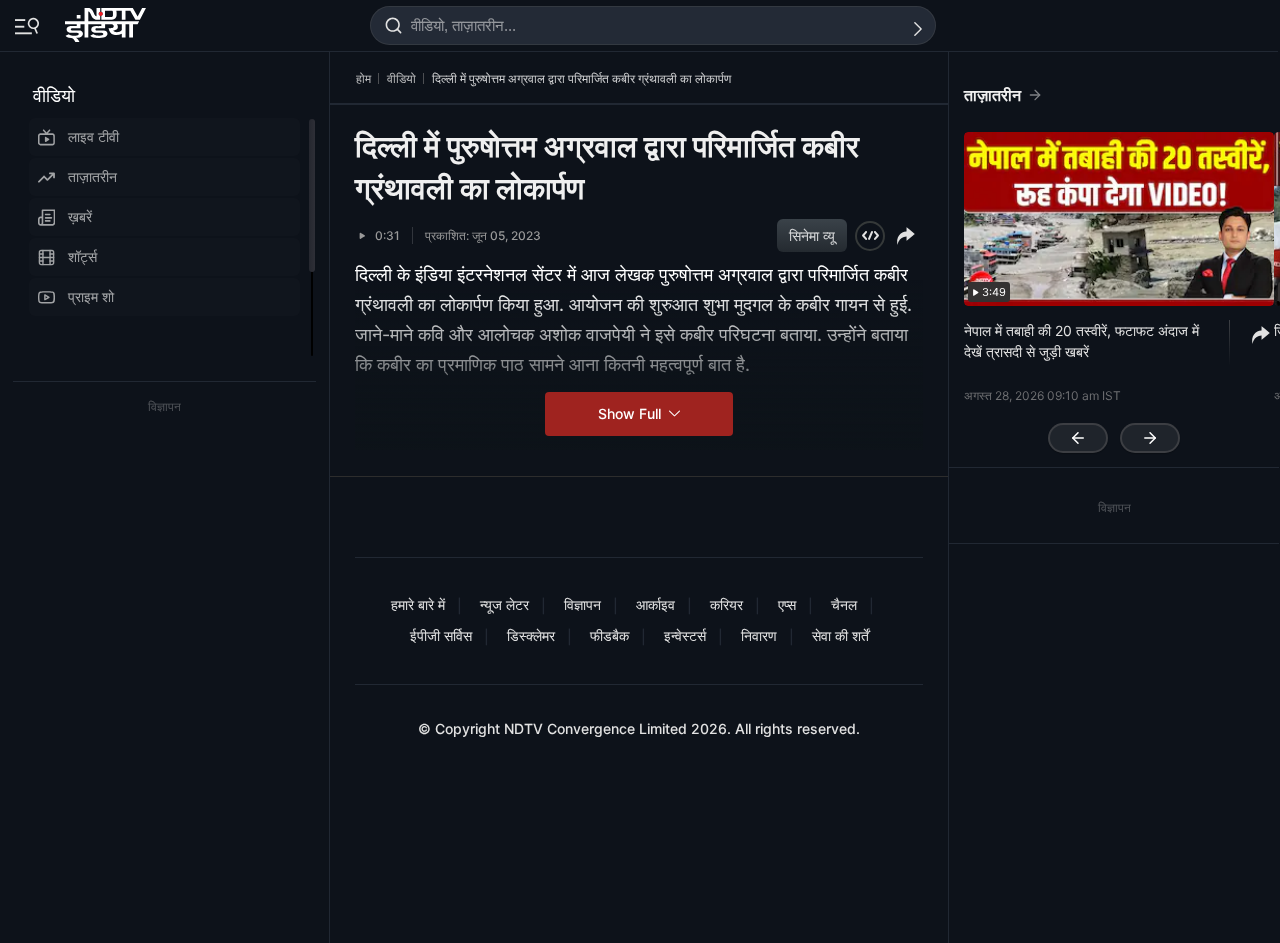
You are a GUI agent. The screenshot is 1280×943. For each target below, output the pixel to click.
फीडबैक (609, 635)
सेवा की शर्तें (840, 635)
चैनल (844, 604)
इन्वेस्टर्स (685, 635)
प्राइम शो (91, 296)
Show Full (631, 413)
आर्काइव (655, 604)
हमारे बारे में (418, 604)
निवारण (759, 635)
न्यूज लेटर (504, 604)
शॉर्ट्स (82, 256)
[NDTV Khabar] (107, 21)
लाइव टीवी (93, 136)
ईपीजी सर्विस (441, 635)
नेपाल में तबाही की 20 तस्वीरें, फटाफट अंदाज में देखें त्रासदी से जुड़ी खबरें (1081, 341)
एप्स (787, 604)
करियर (726, 604)
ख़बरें (80, 216)
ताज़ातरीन (92, 176)
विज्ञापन (582, 604)
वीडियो (54, 95)
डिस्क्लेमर (531, 635)
